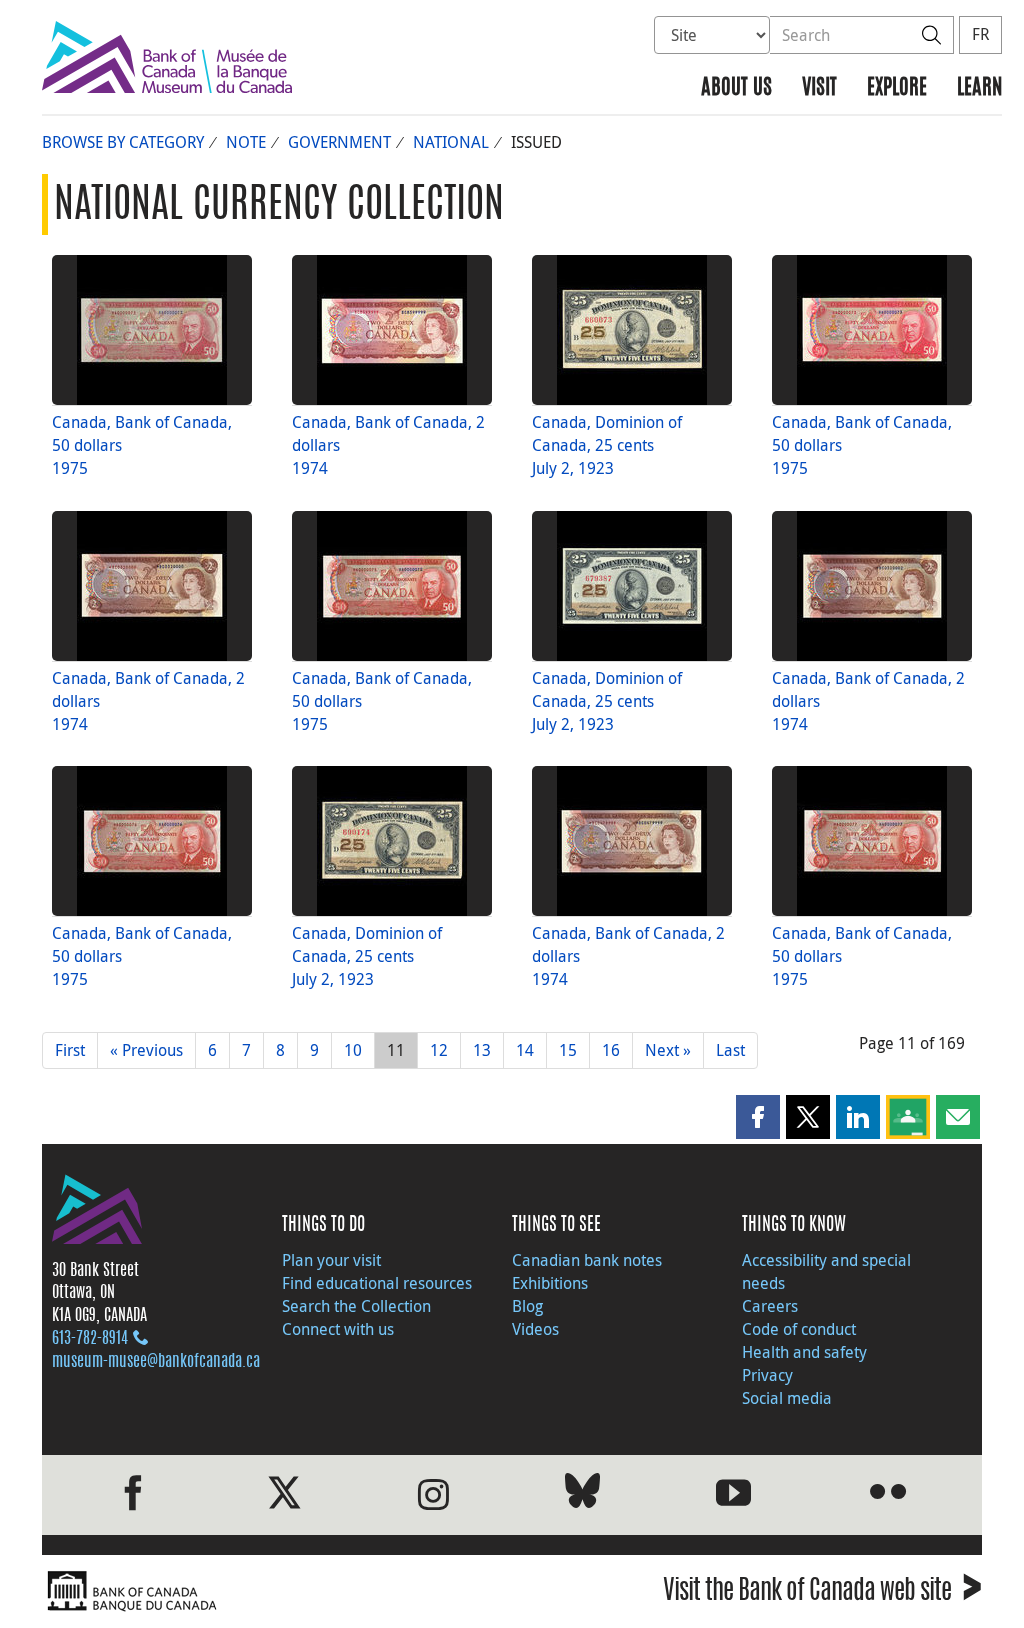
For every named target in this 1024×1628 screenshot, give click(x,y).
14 (525, 1050)
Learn (979, 88)
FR (980, 34)
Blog (527, 1306)
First (70, 1050)
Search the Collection (356, 1306)
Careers (770, 1306)
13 (482, 1050)
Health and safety (804, 1352)
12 (439, 1050)
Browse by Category (123, 142)
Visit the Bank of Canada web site (822, 1593)
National (451, 142)
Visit (819, 88)
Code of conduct (799, 1329)
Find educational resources (377, 1283)
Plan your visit (331, 1260)
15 (568, 1050)
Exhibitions (550, 1283)
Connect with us (338, 1329)
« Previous (146, 1050)
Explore (897, 88)
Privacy (767, 1375)
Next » (668, 1050)
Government (339, 142)
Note (246, 142)
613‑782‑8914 (90, 1339)
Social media (787, 1398)
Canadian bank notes (587, 1260)
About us (736, 88)
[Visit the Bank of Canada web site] (272, 1591)
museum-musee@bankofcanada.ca (156, 1362)
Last (730, 1050)
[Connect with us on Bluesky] (582, 1494)
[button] (758, 1117)
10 (353, 1050)
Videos (535, 1329)
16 (611, 1050)
